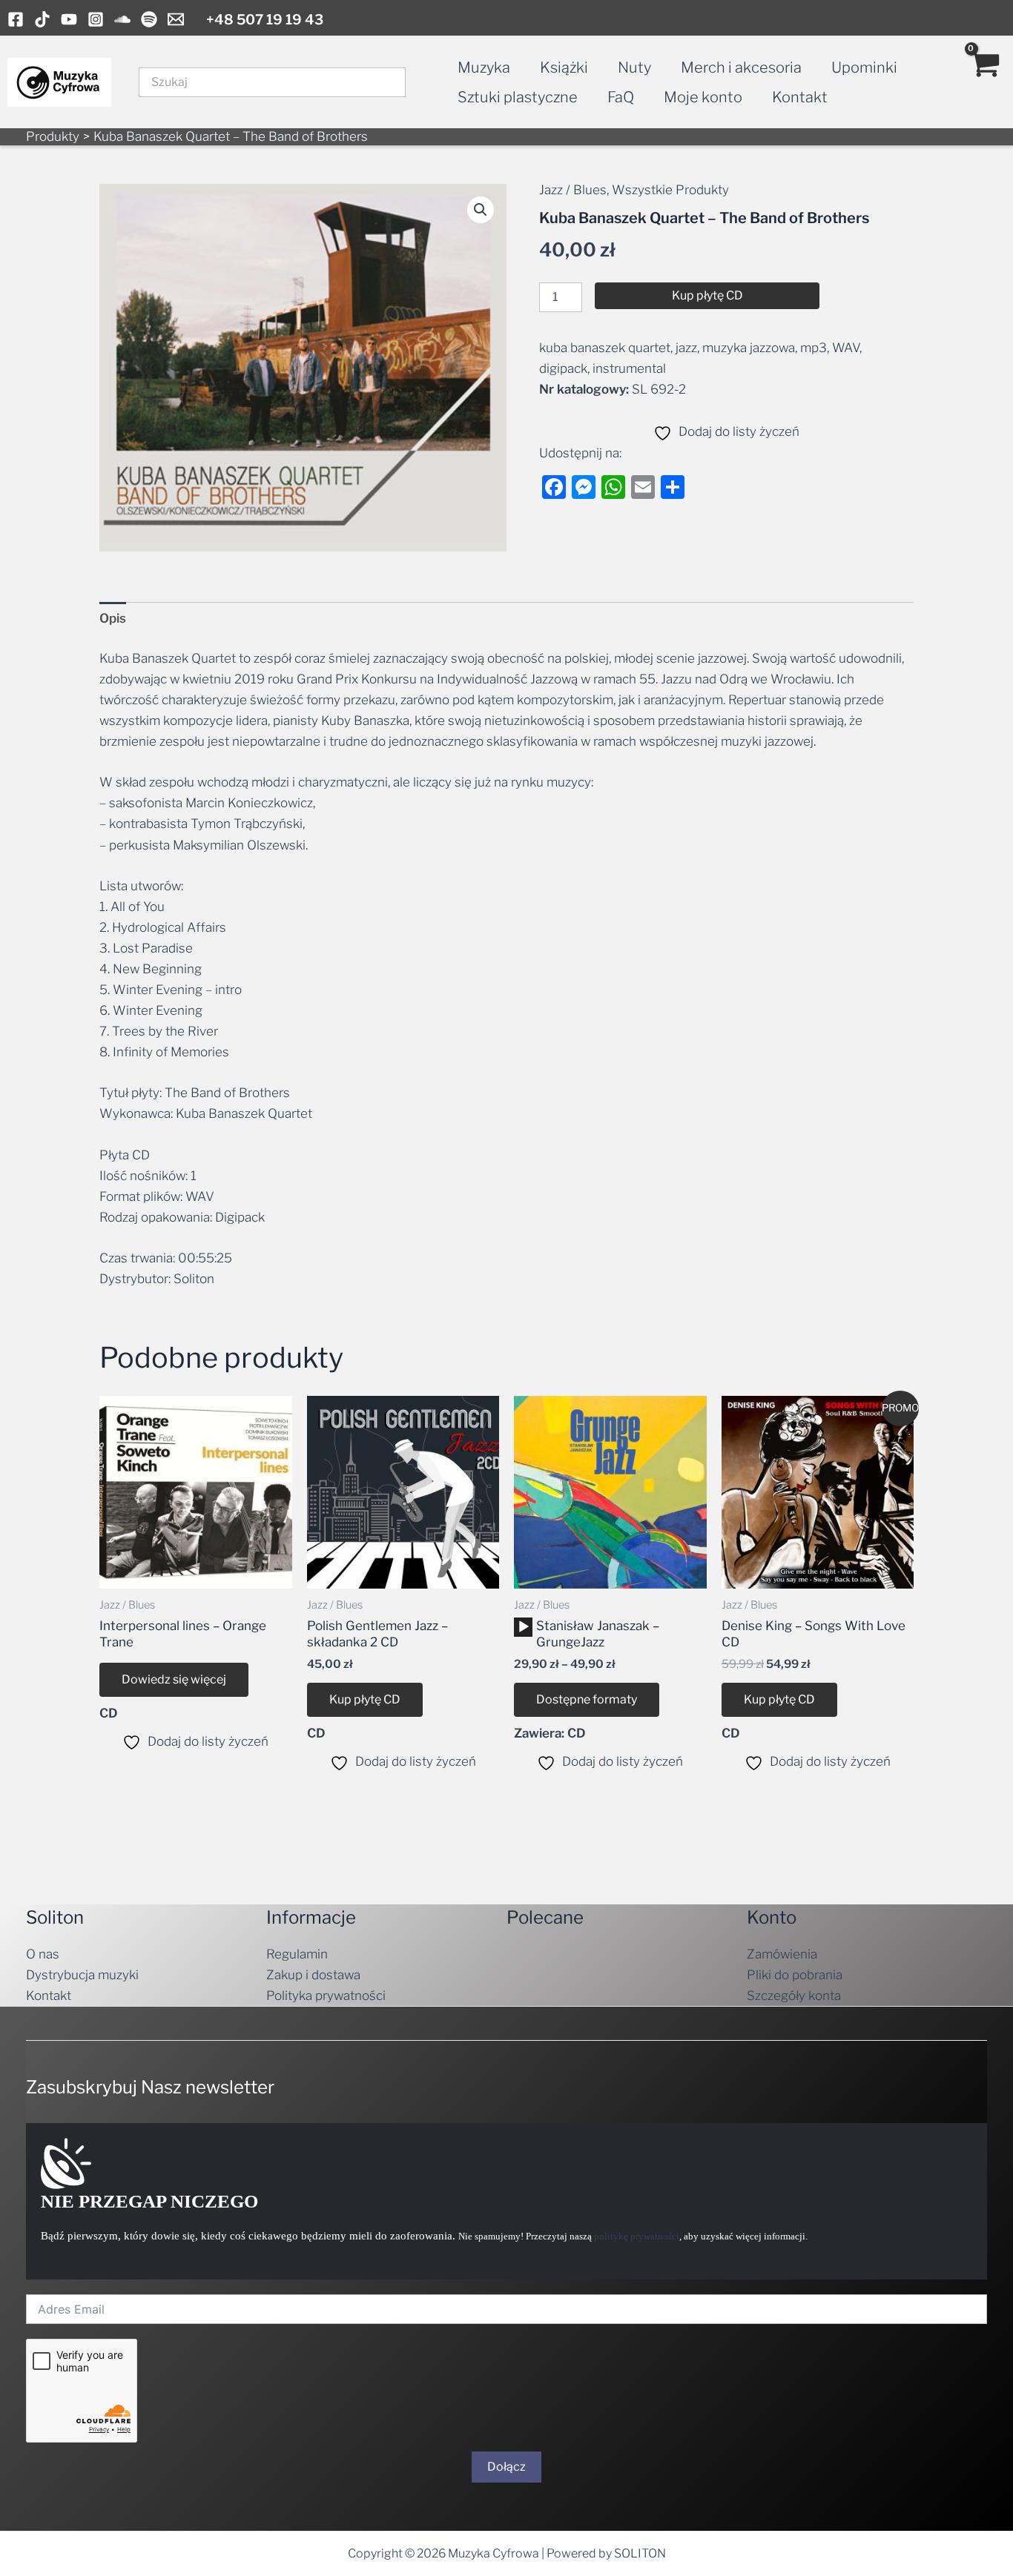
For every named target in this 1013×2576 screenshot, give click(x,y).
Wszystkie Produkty (670, 190)
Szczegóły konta (794, 1996)
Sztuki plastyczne (518, 97)
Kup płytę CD (707, 295)
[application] (523, 1627)
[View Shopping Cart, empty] (984, 82)
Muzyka (484, 67)
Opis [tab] (113, 618)
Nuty (634, 67)
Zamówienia (782, 1954)
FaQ (621, 97)
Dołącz (506, 2467)
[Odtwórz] (524, 1627)
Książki (564, 67)
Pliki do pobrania (795, 1975)
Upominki (864, 67)
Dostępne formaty (587, 1699)
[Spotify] (149, 19)
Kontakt (800, 97)
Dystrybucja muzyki (82, 1975)
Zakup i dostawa (313, 1975)
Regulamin (297, 1954)
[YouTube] (69, 19)
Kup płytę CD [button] (365, 1699)
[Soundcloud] (122, 19)
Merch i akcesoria (741, 67)
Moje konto (703, 97)
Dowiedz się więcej (174, 1679)
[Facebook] (16, 19)
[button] (481, 210)
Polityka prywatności (326, 1996)
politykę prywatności (637, 2236)
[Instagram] (96, 19)
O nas (43, 1954)
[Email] (176, 19)
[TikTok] (42, 19)
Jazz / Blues (573, 190)
